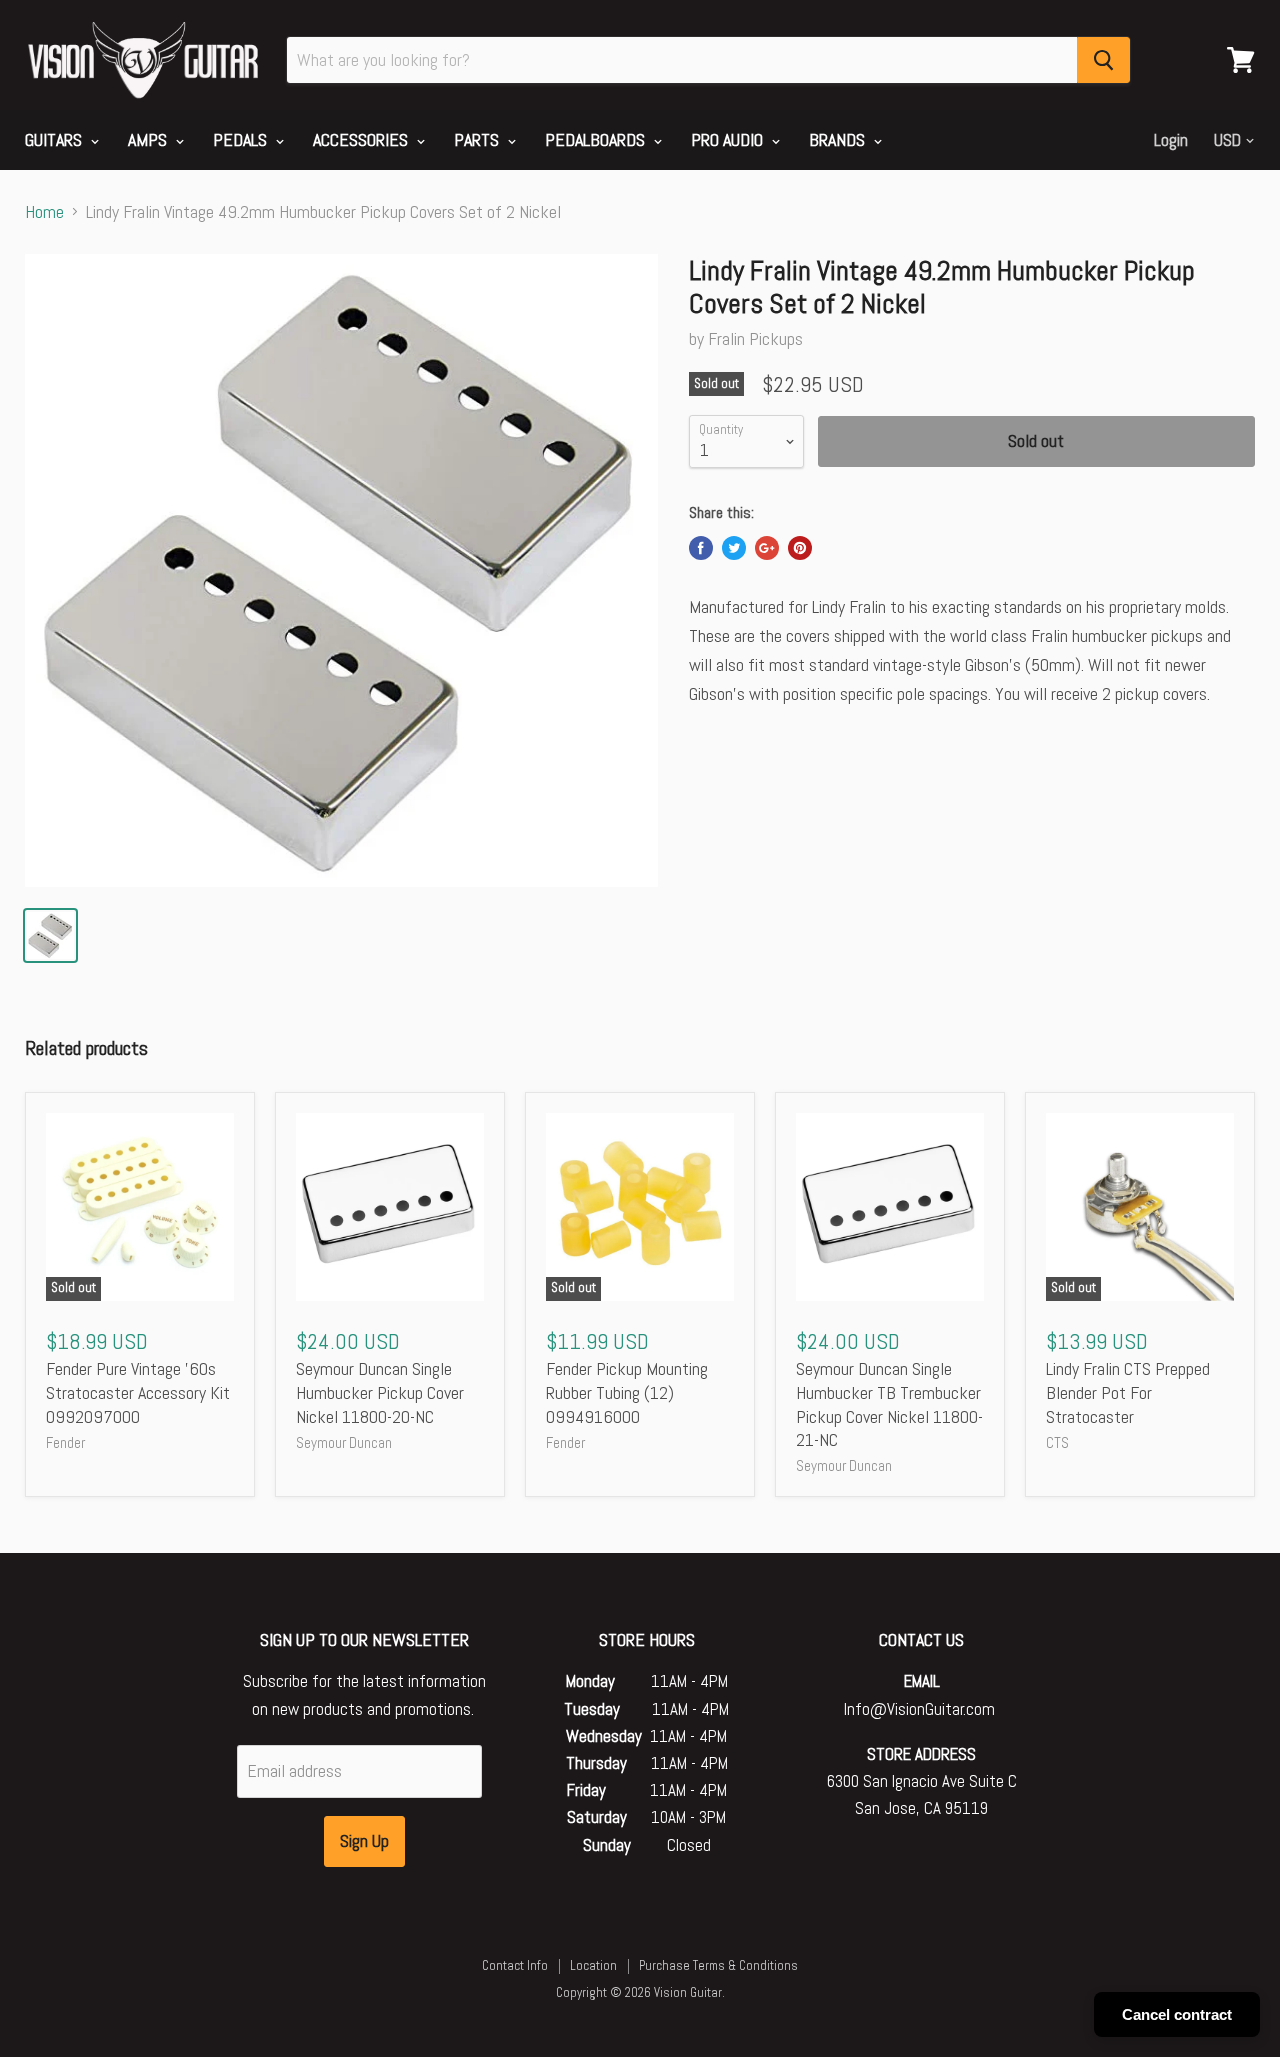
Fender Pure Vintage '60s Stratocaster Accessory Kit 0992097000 (138, 1392)
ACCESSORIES (362, 139)
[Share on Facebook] (701, 548)
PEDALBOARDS (597, 139)
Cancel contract (1177, 2014)
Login (1171, 140)
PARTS (478, 139)
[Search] (1103, 60)
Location (593, 1965)
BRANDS (839, 139)
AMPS (149, 139)
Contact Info (515, 1965)
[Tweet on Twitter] (734, 548)
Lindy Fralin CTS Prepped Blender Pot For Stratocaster (1128, 1392)
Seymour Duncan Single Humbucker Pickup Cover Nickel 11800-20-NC (380, 1392)
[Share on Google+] (767, 548)
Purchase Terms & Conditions (718, 1965)
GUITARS (55, 139)
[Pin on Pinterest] (800, 548)
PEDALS (242, 139)
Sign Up (364, 1840)
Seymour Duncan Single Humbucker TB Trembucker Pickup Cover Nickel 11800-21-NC (889, 1404)
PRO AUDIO (729, 139)
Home (44, 212)
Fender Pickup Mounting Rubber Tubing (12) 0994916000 (627, 1392)
